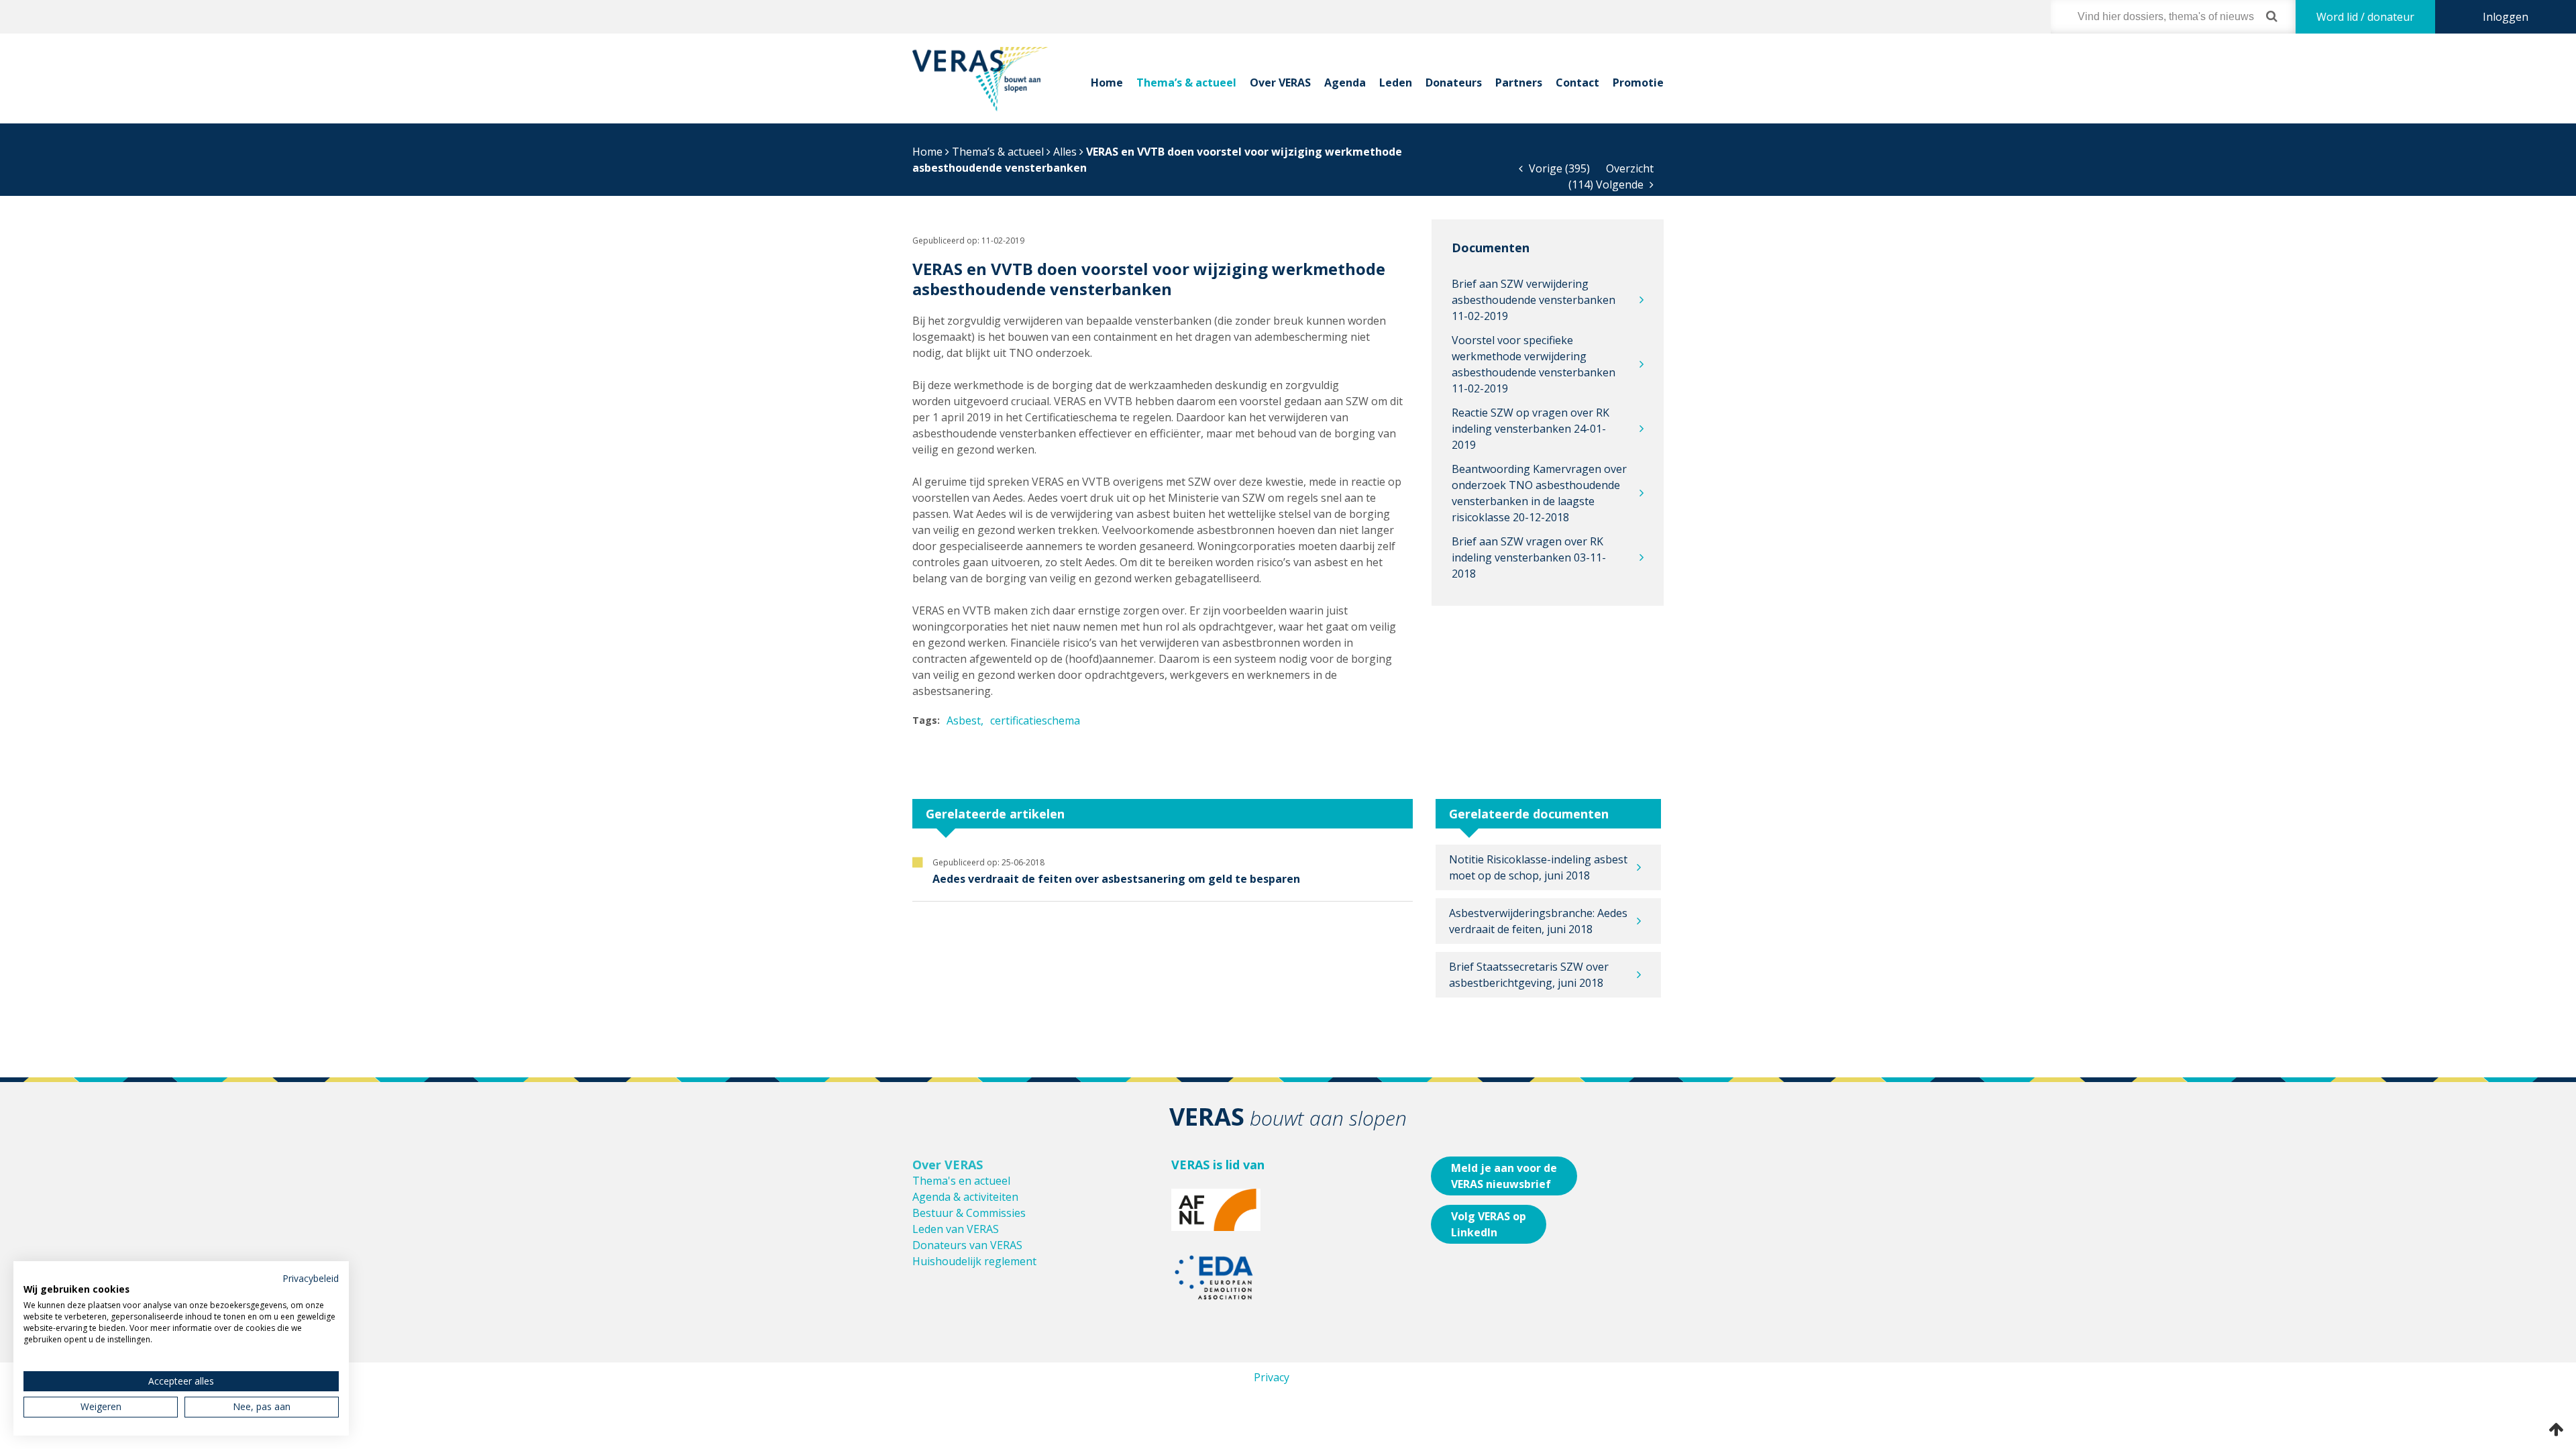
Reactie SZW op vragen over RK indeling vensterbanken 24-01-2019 (1531, 429)
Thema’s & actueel (1186, 83)
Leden (1396, 83)
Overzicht (1630, 168)
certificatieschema (1035, 720)
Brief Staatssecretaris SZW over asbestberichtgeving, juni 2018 (1529, 975)
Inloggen (2506, 17)
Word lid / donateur (2365, 17)
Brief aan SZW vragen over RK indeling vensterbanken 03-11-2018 (1529, 557)
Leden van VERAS (956, 1229)
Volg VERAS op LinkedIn (1489, 1224)
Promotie (1638, 83)
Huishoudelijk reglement (974, 1261)
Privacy (1272, 1377)
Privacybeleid (311, 1278)
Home (1107, 83)
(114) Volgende (1607, 184)
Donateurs (1454, 83)
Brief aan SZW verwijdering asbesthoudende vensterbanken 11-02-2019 (1534, 300)
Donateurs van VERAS (967, 1245)
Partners (1519, 83)
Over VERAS (1280, 83)
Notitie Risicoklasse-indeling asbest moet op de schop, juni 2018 (1538, 867)
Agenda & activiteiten (965, 1197)
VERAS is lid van (1218, 1165)
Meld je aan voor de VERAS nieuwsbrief (1504, 1176)
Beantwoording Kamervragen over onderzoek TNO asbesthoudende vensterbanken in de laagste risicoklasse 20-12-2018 (1539, 493)
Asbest (964, 720)
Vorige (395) (1558, 168)
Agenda (1345, 83)
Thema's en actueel (961, 1181)
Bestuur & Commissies (969, 1213)
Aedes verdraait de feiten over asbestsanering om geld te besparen (1116, 879)
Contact (1577, 83)
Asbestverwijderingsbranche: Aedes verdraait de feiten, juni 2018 (1538, 921)
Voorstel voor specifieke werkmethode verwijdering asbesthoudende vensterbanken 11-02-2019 (1534, 364)
